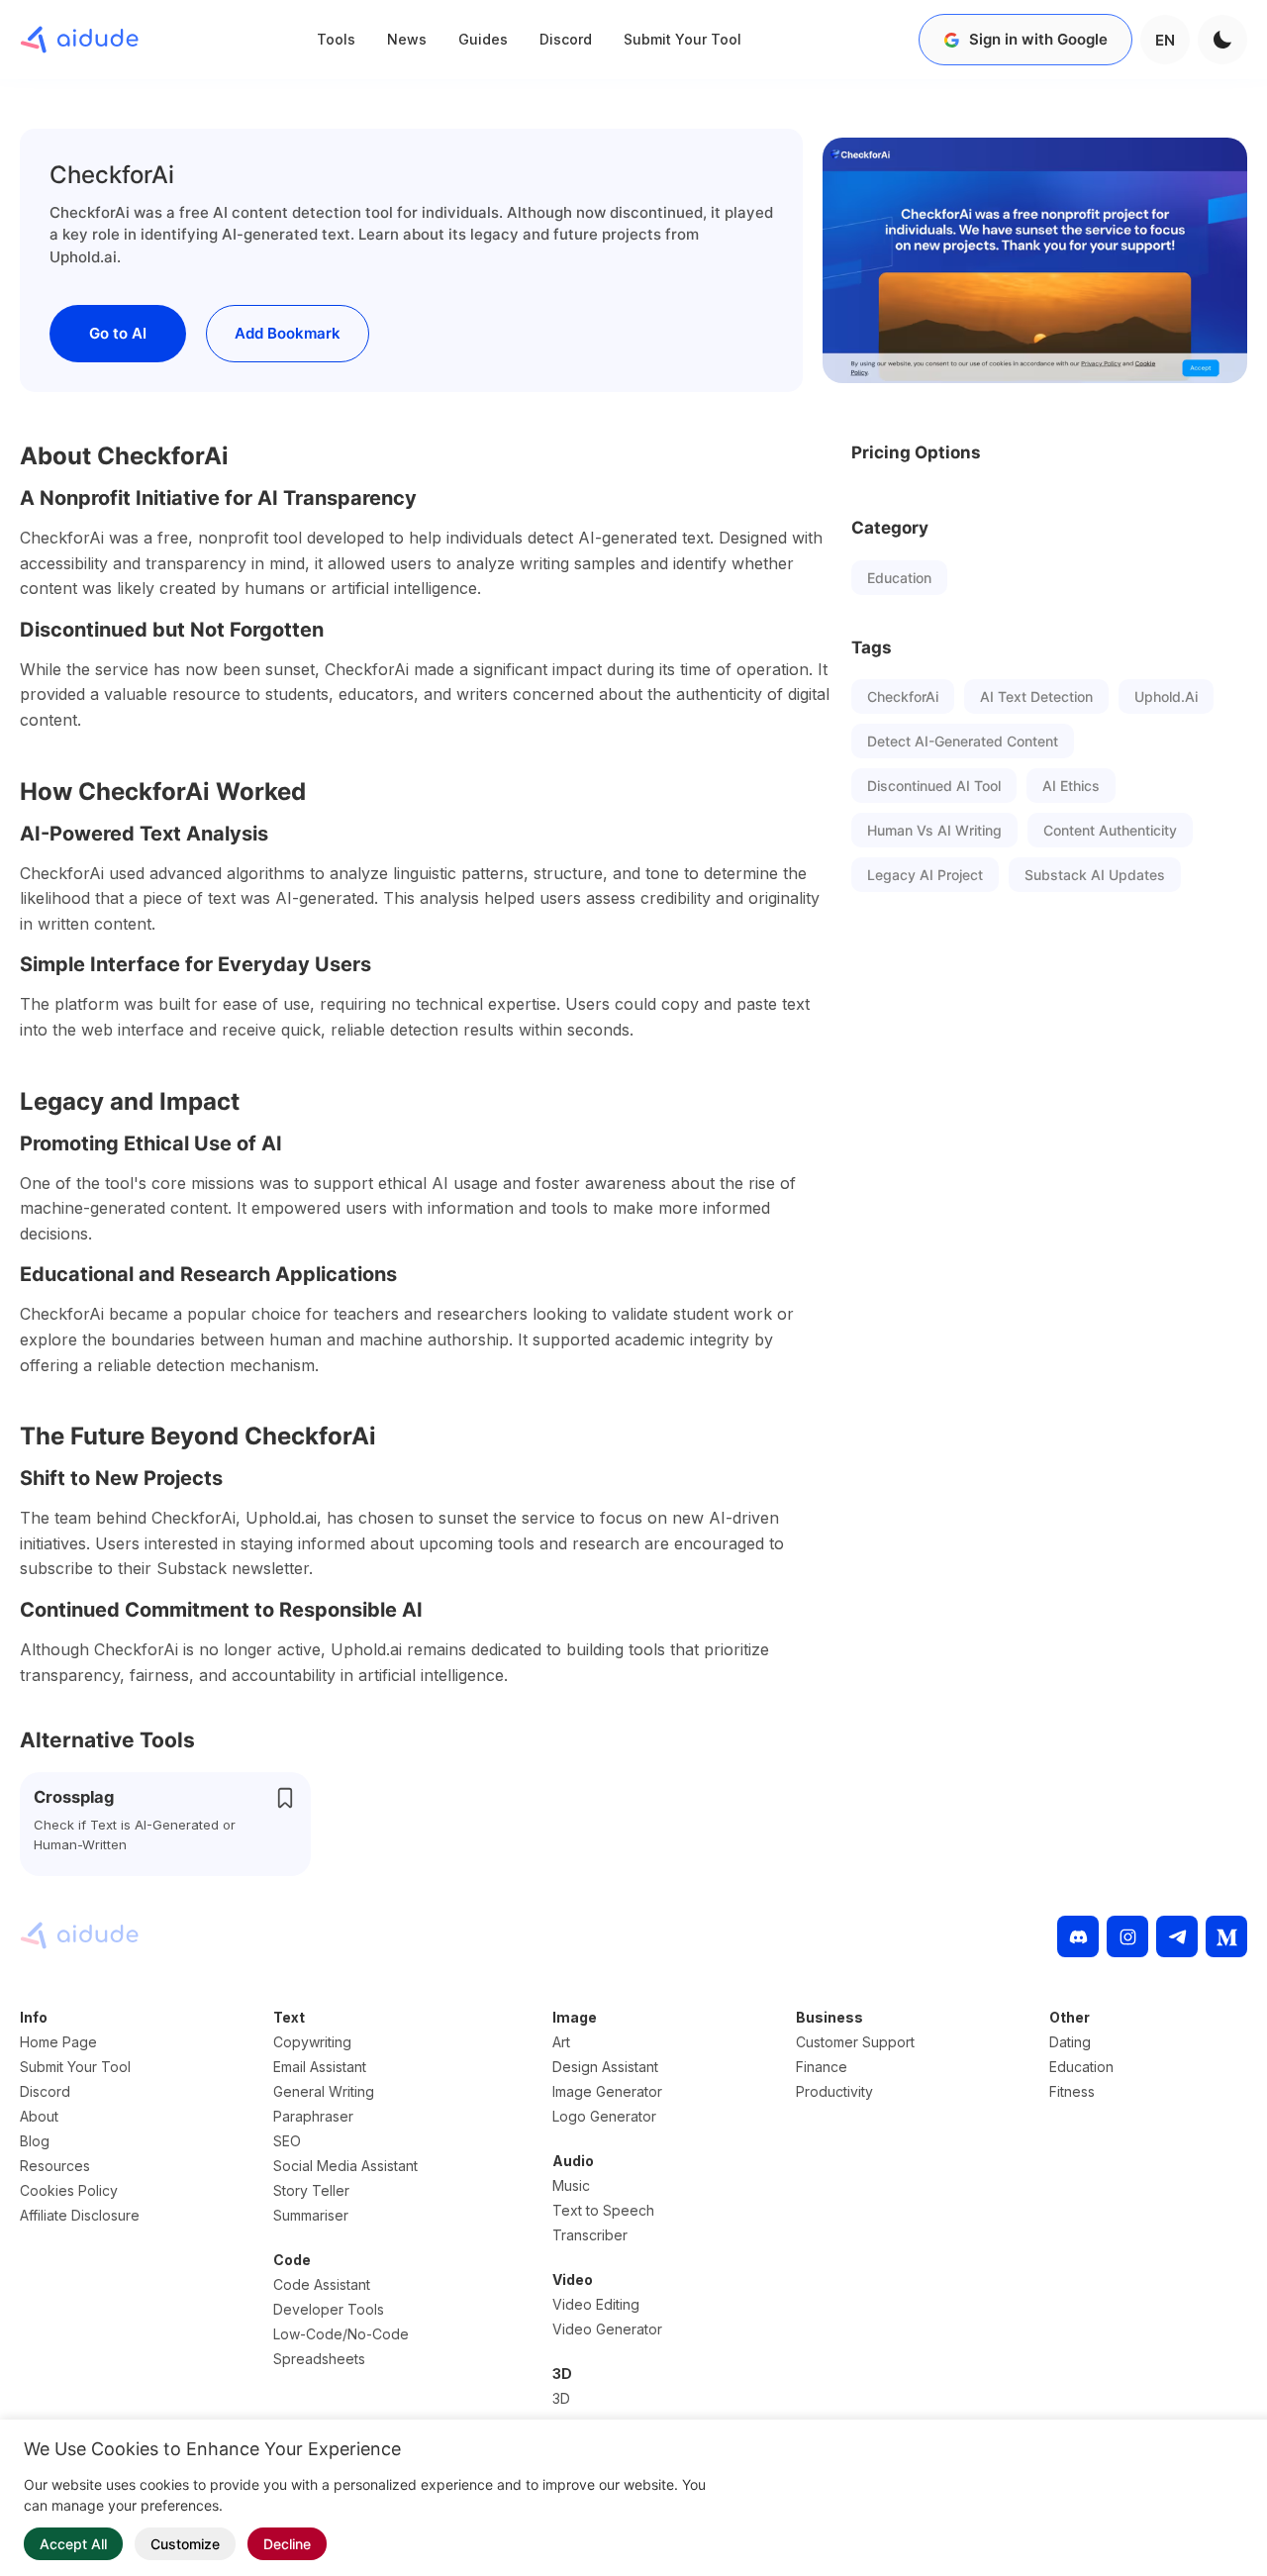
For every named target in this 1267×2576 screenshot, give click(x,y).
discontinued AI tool (934, 786)
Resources (55, 2166)
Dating (1070, 2042)
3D (561, 2398)
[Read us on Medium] (1226, 1936)
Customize (185, 2544)
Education (899, 578)
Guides (483, 39)
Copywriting (312, 2042)
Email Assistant (320, 2067)
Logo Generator (604, 2116)
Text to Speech (603, 2210)
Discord (566, 39)
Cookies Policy (69, 2190)
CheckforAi (903, 696)
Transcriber (590, 2235)
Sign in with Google (1038, 39)
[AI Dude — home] (79, 40)
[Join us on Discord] (1078, 1936)
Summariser (311, 2215)
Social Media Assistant (345, 2166)
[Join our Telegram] (1177, 1936)
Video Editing (596, 2304)
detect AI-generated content (963, 741)
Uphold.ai (1166, 696)
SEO (287, 2141)
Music (571, 2185)
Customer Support (855, 2042)
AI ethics (1071, 786)
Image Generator (607, 2091)
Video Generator (607, 2329)
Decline (287, 2544)
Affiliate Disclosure (80, 2215)
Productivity (834, 2091)
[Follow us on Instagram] (1127, 1936)
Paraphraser (313, 2116)
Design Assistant (605, 2067)
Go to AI (118, 333)
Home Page (58, 2042)
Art (561, 2042)
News (407, 39)
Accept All (73, 2544)
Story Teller (311, 2190)
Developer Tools (329, 2309)
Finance (822, 2067)
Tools (336, 39)
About (39, 2116)
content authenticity (1110, 830)
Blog (35, 2141)
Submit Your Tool (682, 39)
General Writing (324, 2091)
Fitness (1072, 2091)
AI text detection (1036, 696)
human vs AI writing (934, 830)
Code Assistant (322, 2284)
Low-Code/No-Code (341, 2334)
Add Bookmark (288, 333)
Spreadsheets (319, 2359)
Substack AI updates (1095, 875)
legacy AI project (925, 875)
